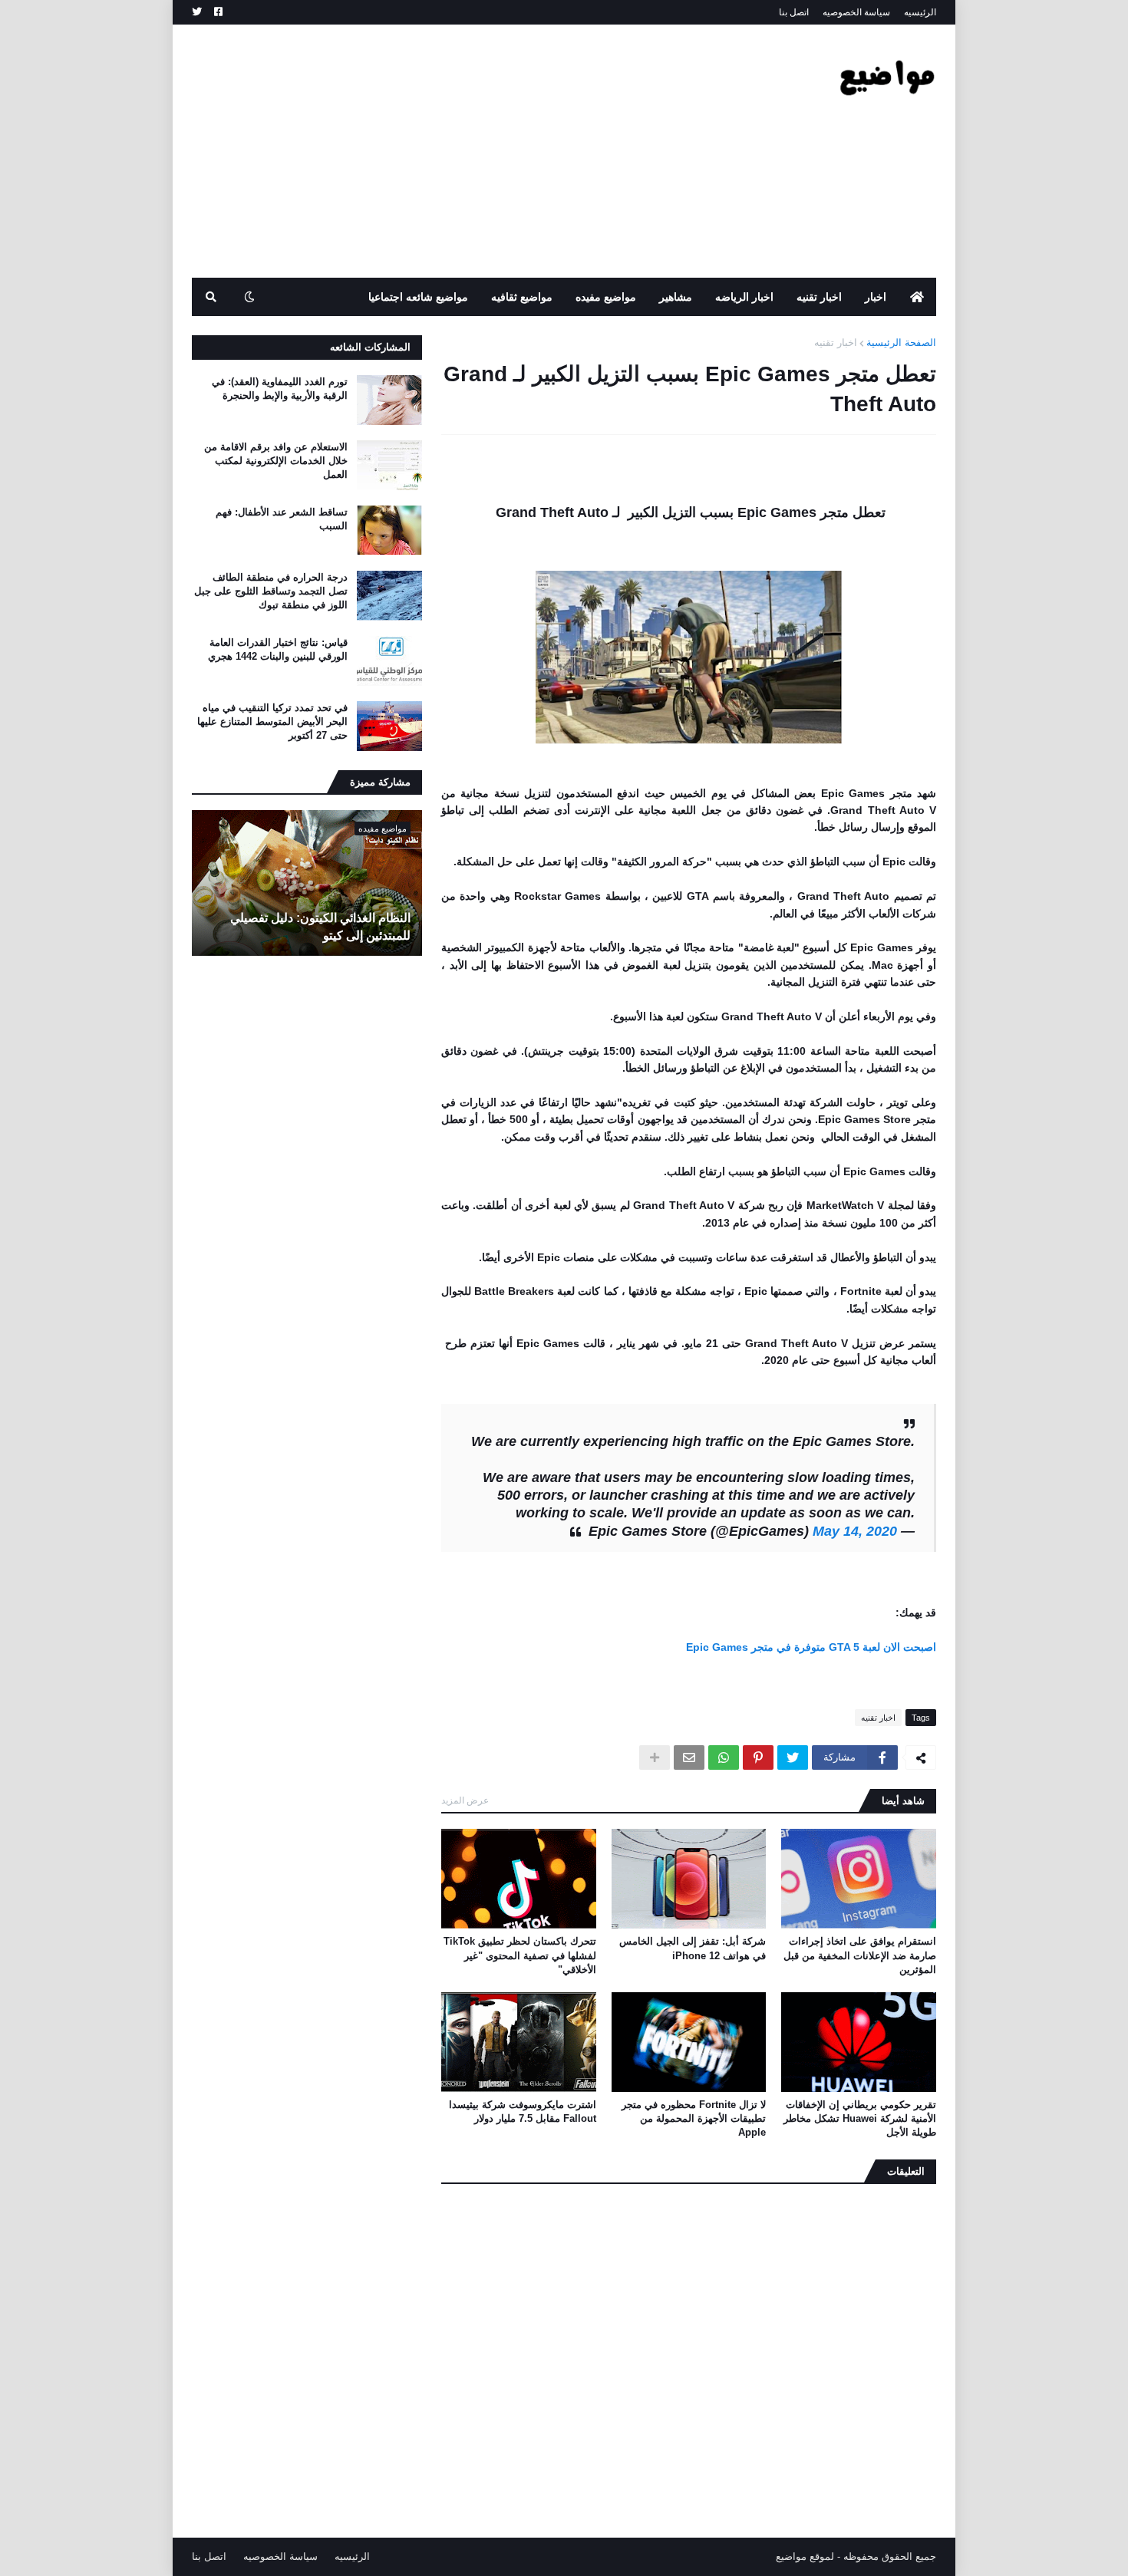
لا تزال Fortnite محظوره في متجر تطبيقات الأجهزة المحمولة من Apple (694, 2118)
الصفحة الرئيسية (901, 343)
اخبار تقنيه (836, 343)
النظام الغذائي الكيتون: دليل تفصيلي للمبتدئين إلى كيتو (320, 926)
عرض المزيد (465, 1800)
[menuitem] (917, 297)
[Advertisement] (471, 151)
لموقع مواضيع (805, 2556)
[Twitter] (793, 1757)
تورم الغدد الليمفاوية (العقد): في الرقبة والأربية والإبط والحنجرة (280, 389)
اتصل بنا (794, 12)
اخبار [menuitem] (876, 297)
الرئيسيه (920, 12)
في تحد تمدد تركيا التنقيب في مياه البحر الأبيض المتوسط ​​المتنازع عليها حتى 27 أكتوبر (272, 721)
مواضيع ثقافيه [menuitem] (522, 297)
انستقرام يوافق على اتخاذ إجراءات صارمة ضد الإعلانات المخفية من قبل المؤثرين (860, 1955)
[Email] (689, 1757)
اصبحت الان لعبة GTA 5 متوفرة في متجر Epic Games (811, 1647)
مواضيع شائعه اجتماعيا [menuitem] (418, 297)
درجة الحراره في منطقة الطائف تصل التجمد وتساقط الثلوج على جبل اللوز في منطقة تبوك (271, 591)
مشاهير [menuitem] (676, 297)
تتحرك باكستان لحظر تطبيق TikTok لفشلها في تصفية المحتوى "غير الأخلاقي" (520, 1955)
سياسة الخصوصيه (856, 12)
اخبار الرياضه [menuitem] (744, 297)
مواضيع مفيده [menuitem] (606, 297)
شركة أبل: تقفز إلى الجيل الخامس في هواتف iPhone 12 (693, 1948)
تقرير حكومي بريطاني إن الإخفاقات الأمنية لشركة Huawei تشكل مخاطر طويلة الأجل (860, 2118)
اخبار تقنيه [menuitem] (819, 297)
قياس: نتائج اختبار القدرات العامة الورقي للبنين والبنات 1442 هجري (278, 649)
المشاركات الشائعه (370, 347)
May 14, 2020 (855, 1531)
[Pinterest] (758, 1757)
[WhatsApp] (724, 1757)
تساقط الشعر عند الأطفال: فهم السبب (282, 519)
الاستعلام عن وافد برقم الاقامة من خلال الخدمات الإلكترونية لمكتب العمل (276, 461)
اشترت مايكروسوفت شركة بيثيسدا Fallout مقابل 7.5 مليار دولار (523, 2112)
